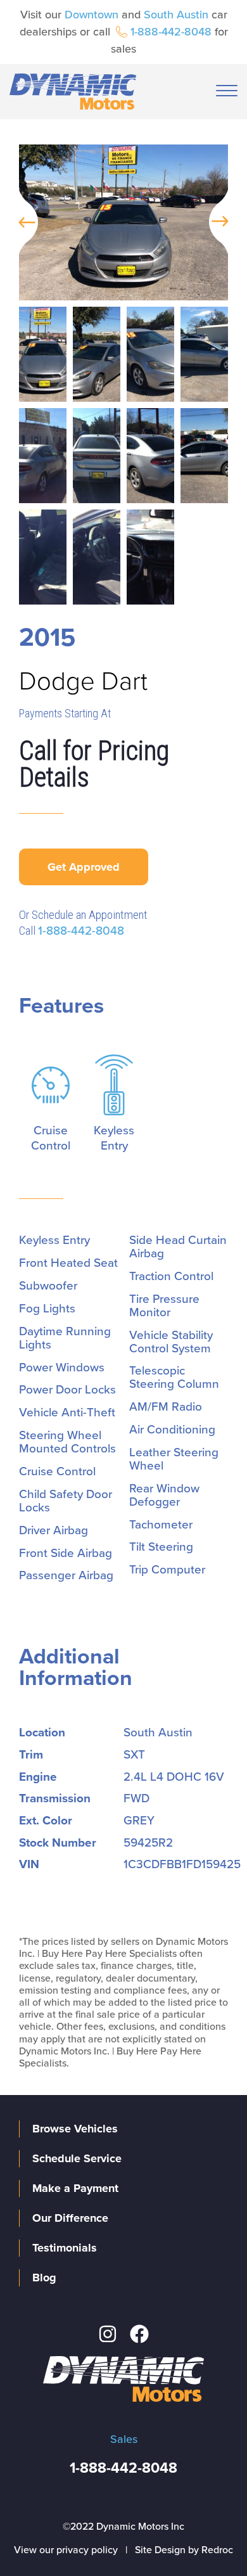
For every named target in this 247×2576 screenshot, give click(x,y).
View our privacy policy (66, 2550)
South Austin (176, 15)
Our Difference (70, 2218)
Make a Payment (75, 2188)
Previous (22, 222)
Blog (44, 2278)
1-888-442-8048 (171, 32)
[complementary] (209, 2538)
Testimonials (65, 2248)
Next (225, 222)
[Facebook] (139, 2334)
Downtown (92, 15)
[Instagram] (108, 2334)
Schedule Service (77, 2158)
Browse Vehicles (75, 2129)
